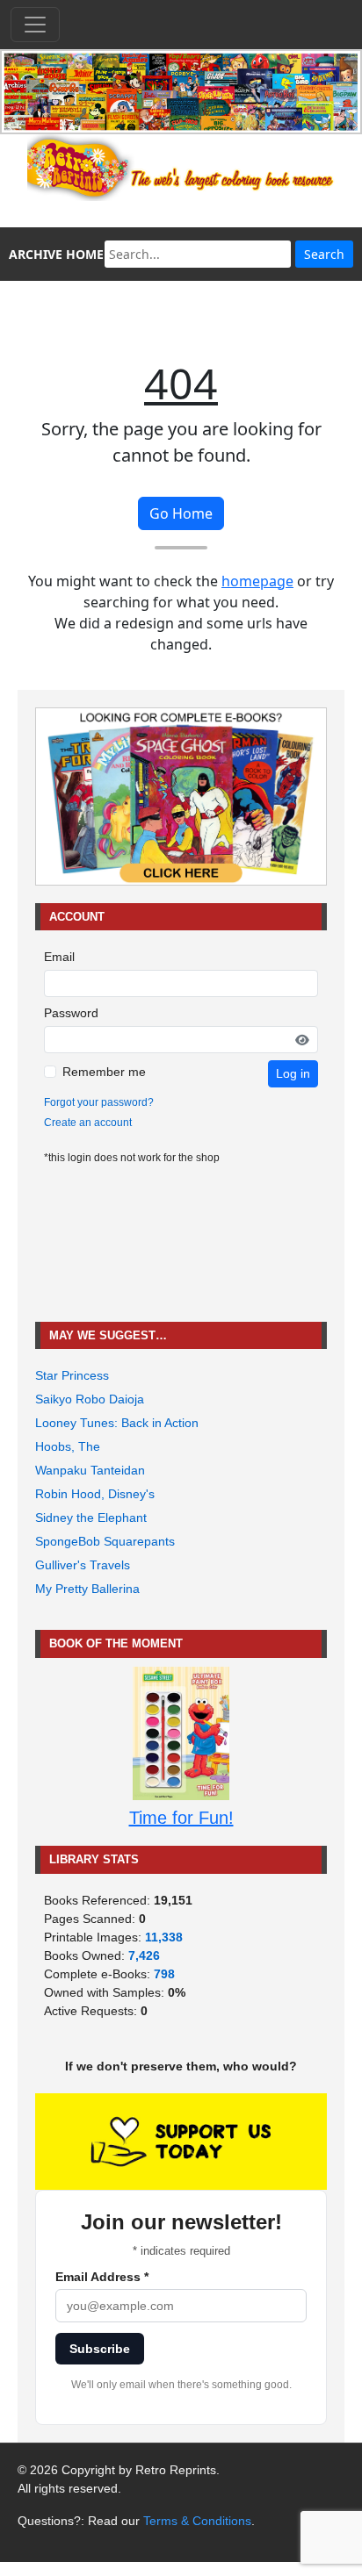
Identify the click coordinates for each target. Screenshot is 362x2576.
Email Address (102, 2277)
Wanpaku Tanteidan (90, 1470)
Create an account (88, 1123)
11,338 (164, 1937)
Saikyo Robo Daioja (90, 1399)
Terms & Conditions (197, 2521)
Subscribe (100, 2349)
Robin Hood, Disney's (95, 1494)
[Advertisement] (181, 1244)
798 (164, 1974)
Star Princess (72, 1375)
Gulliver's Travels (83, 1565)
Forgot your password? (99, 1102)
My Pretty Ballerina (87, 1589)
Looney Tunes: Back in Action (117, 1423)
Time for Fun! (181, 1818)
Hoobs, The (68, 1446)
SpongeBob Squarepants (105, 1541)
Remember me (104, 1072)
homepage (257, 581)
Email (59, 957)
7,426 (144, 1955)
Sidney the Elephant (91, 1518)
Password (71, 1013)
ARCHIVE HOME (56, 254)
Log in (293, 1073)
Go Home (181, 513)
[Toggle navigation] (35, 25)
